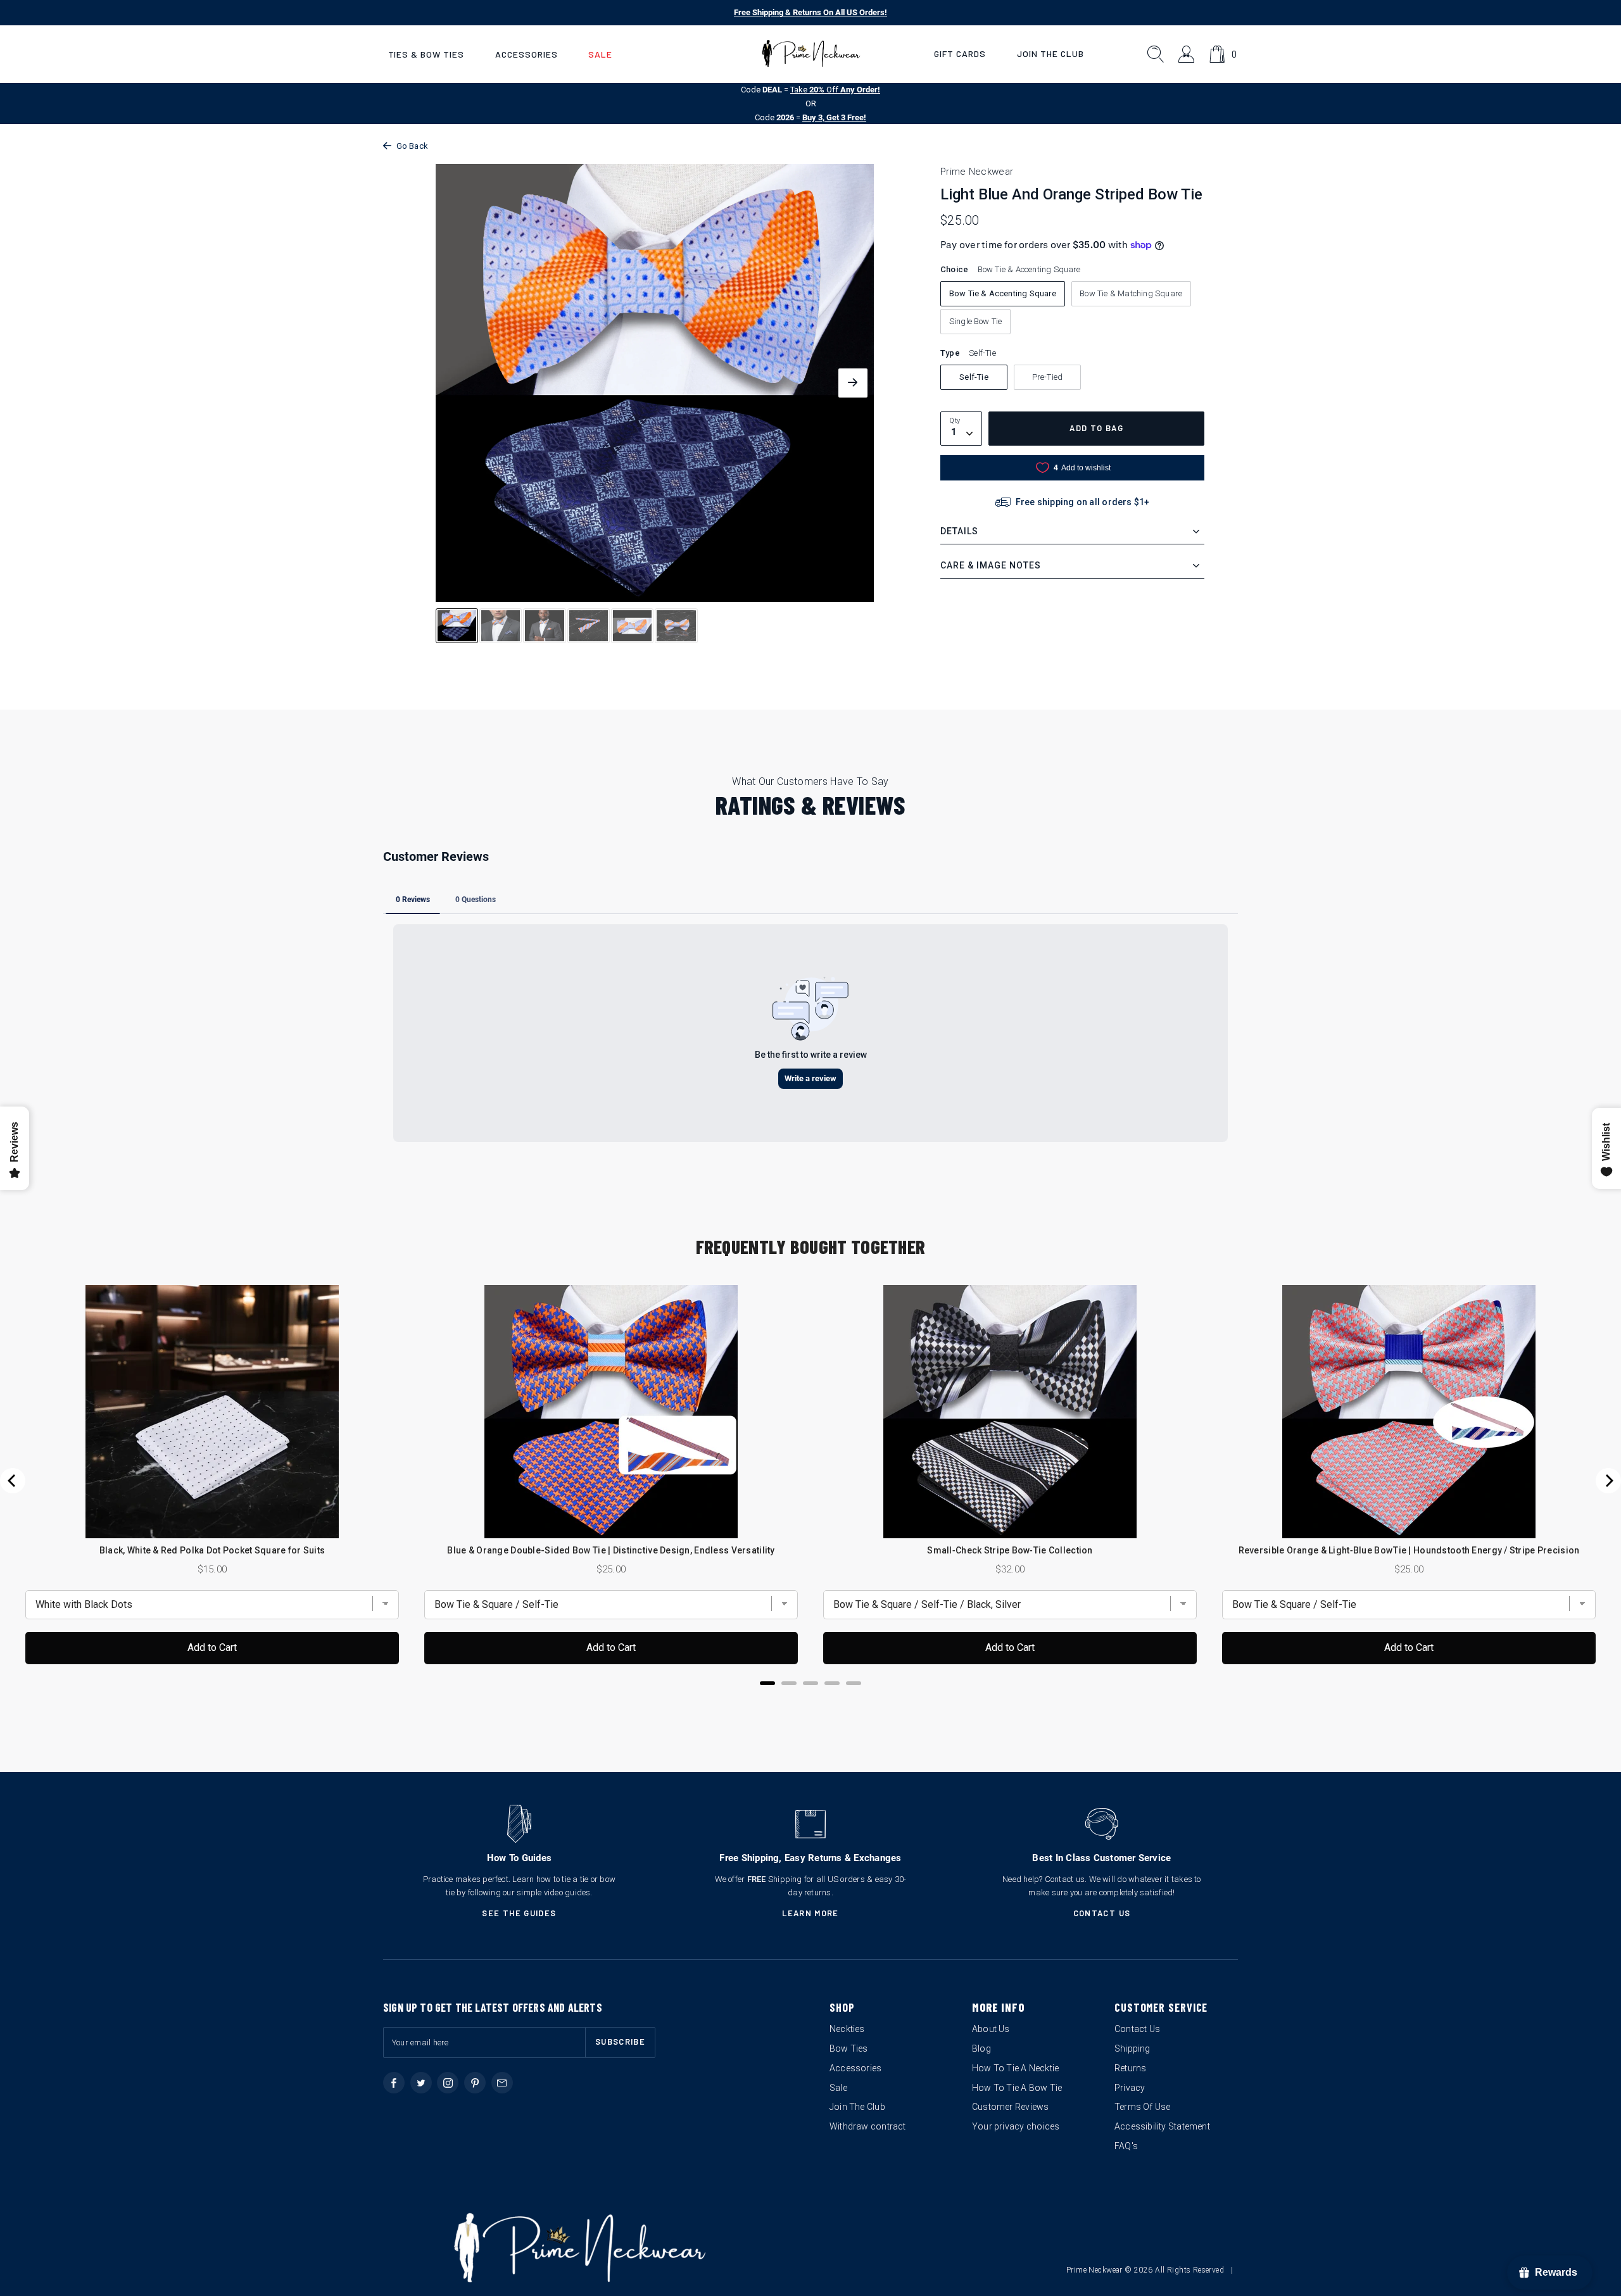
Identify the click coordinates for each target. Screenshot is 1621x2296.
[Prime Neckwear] (811, 54)
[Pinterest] (475, 2083)
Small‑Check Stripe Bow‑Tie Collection (1010, 1550)
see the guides (519, 1913)
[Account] (1187, 54)
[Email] (502, 2083)
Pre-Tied (1048, 377)
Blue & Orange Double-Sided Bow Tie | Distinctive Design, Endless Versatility (611, 1550)
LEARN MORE (810, 1913)
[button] (426, 54)
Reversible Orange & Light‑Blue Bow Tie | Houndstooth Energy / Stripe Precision (1409, 1550)
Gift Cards (960, 53)
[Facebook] (394, 2083)
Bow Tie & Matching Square (1131, 293)
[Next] (1608, 1481)
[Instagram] (448, 2083)
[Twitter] (421, 2083)
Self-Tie (974, 377)
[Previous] (13, 1481)
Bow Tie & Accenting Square (1003, 293)
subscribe (620, 2042)
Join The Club (1050, 53)
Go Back (412, 146)
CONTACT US (1102, 1913)
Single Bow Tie (976, 321)
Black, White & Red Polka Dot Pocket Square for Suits (212, 1550)
